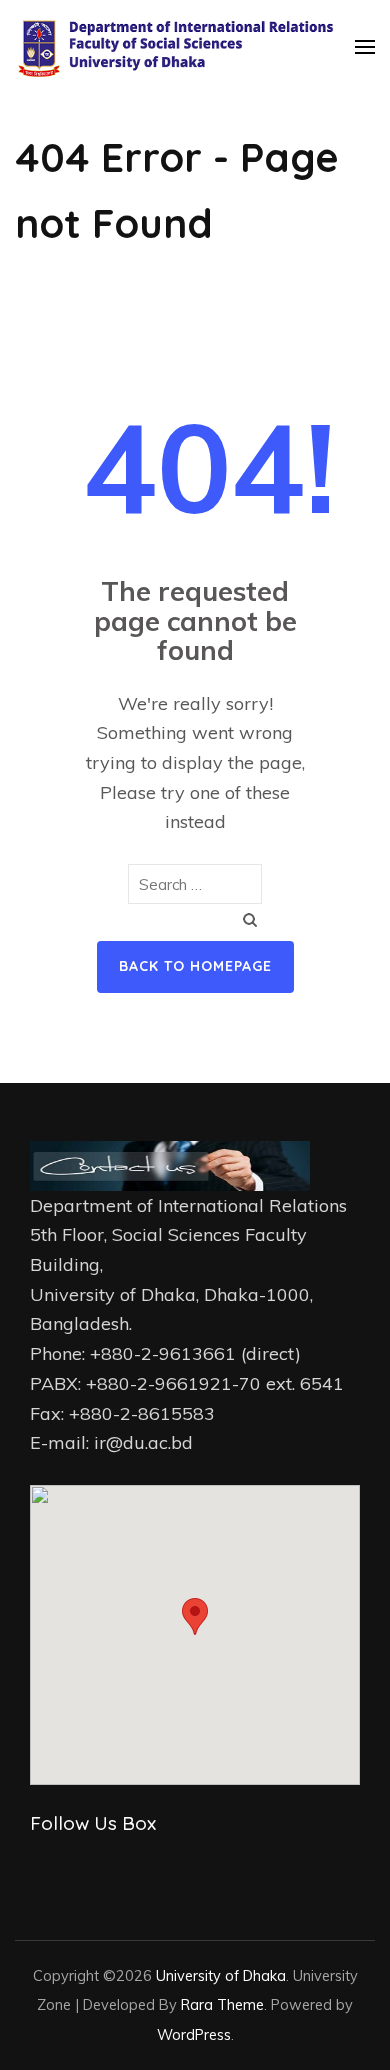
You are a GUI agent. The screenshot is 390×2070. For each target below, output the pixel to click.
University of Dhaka (221, 1975)
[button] (195, 1616)
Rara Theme (222, 2004)
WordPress (194, 2034)
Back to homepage (195, 966)
